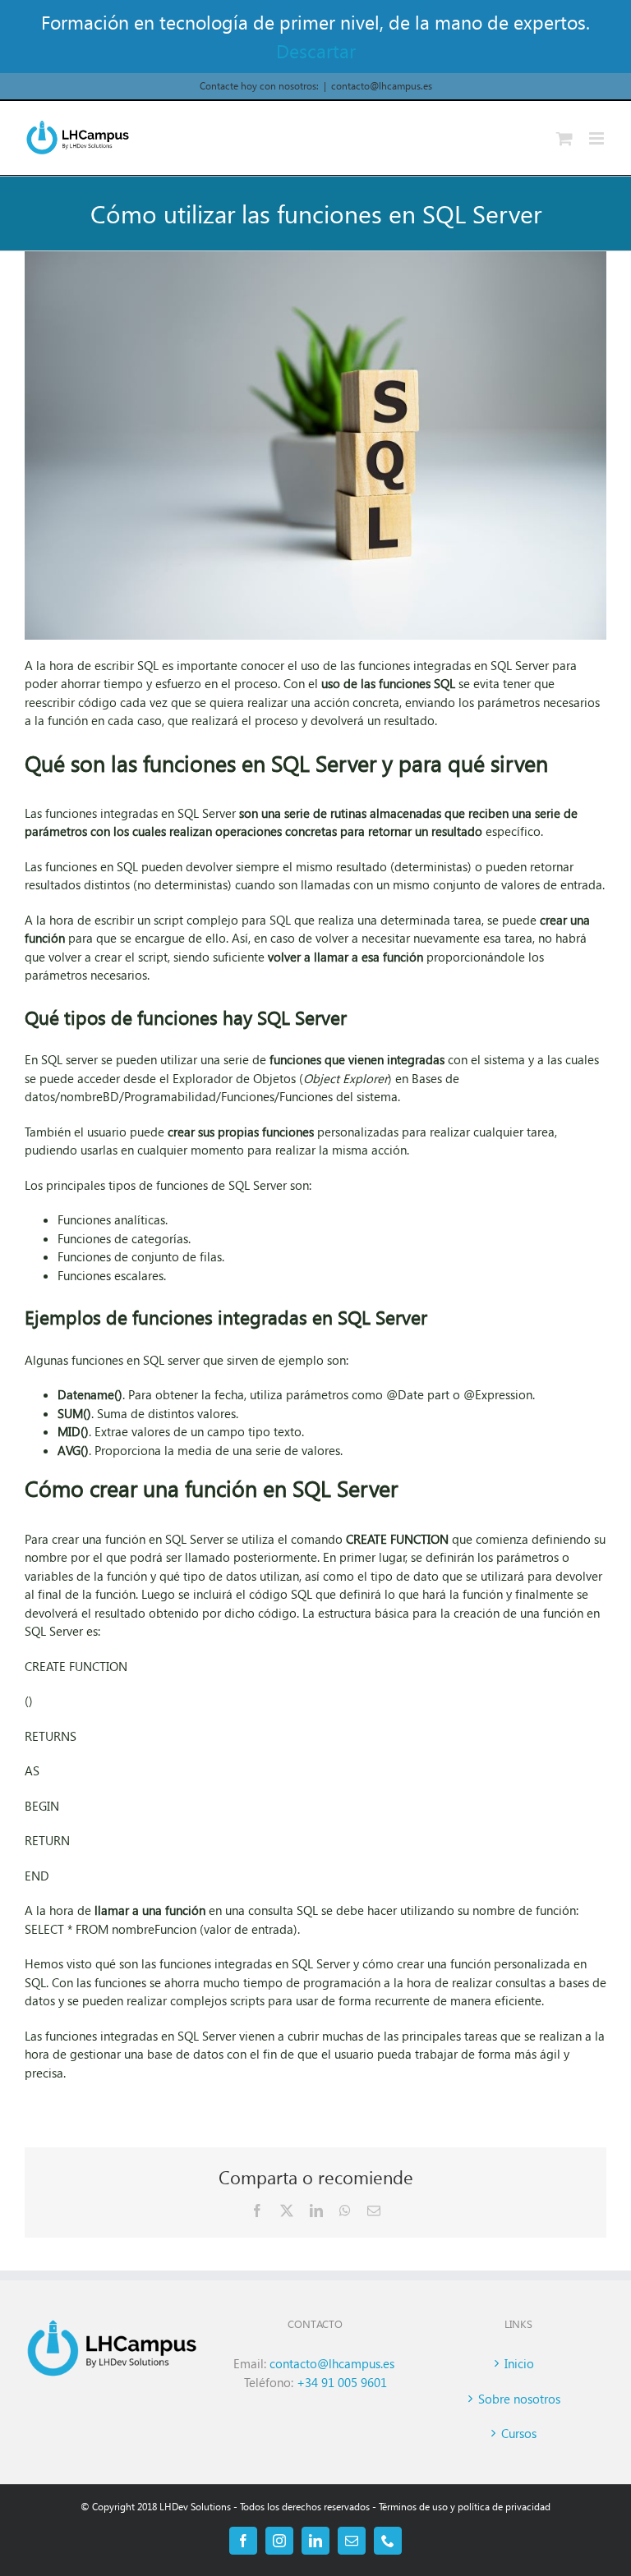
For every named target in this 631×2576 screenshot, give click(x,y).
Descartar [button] (316, 51)
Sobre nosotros (519, 2399)
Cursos (519, 2433)
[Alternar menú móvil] (598, 138)
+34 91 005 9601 (342, 2382)
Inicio (519, 2363)
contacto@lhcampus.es (382, 86)
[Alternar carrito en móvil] (564, 138)
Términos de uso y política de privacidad (465, 2507)
